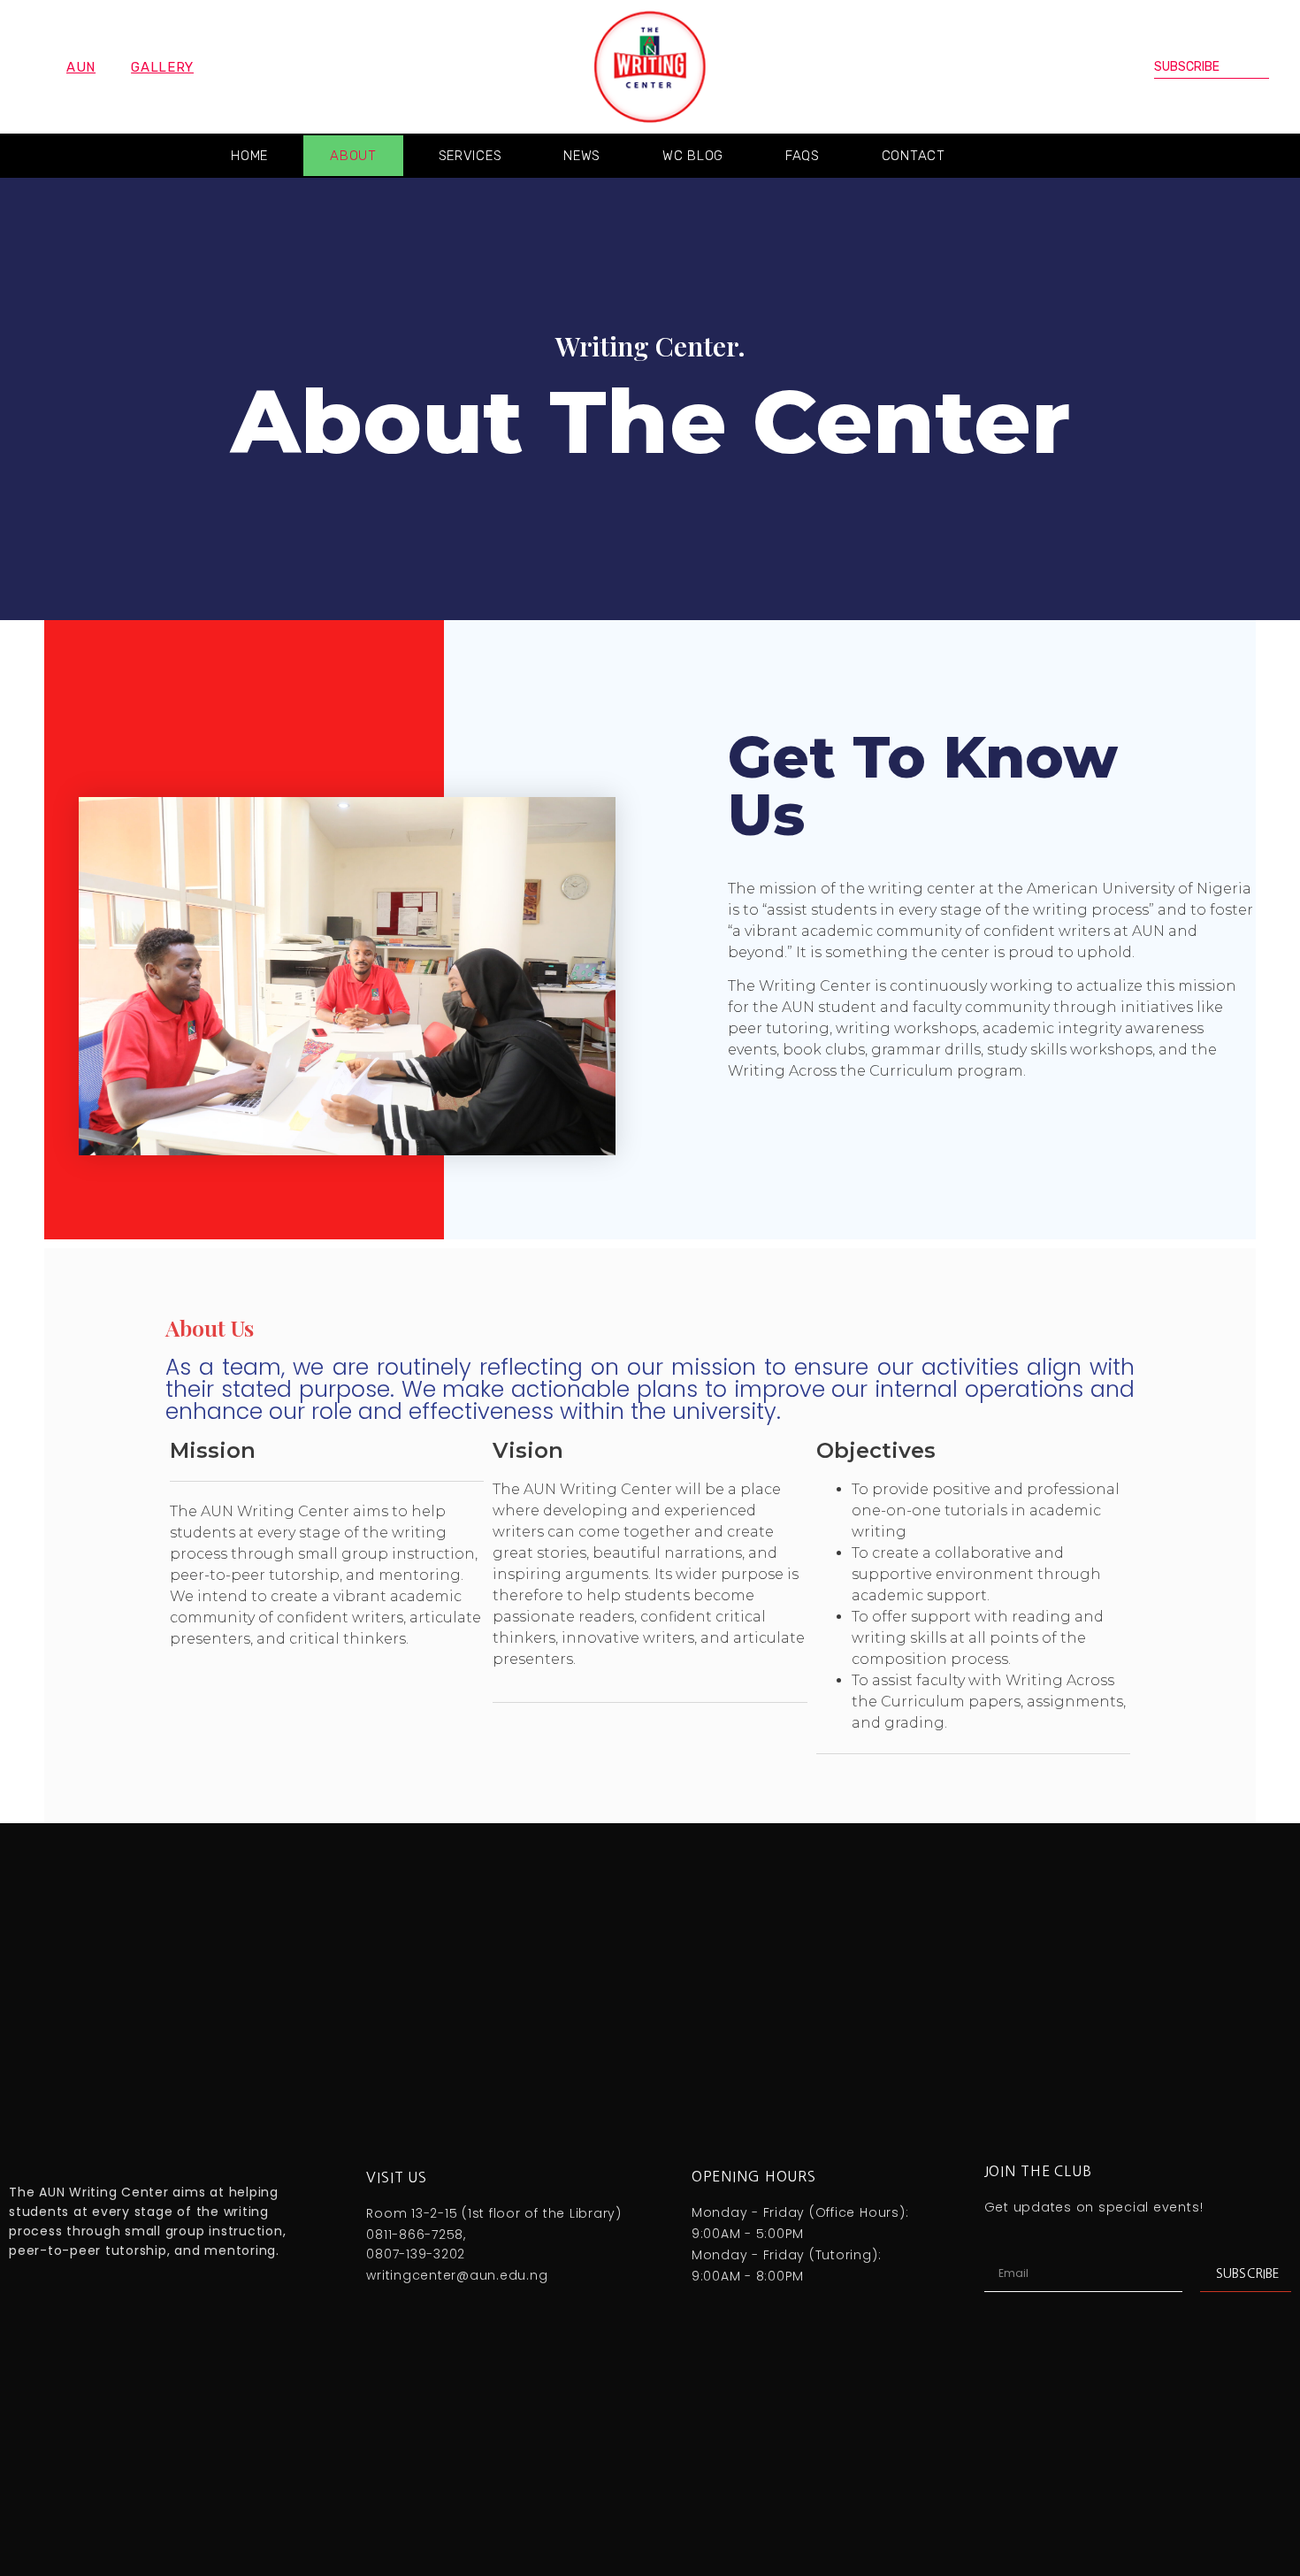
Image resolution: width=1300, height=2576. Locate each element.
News (582, 156)
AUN (81, 67)
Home (249, 156)
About (353, 156)
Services (470, 156)
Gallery (162, 67)
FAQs (803, 156)
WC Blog (693, 156)
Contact (914, 156)
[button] (1253, 156)
